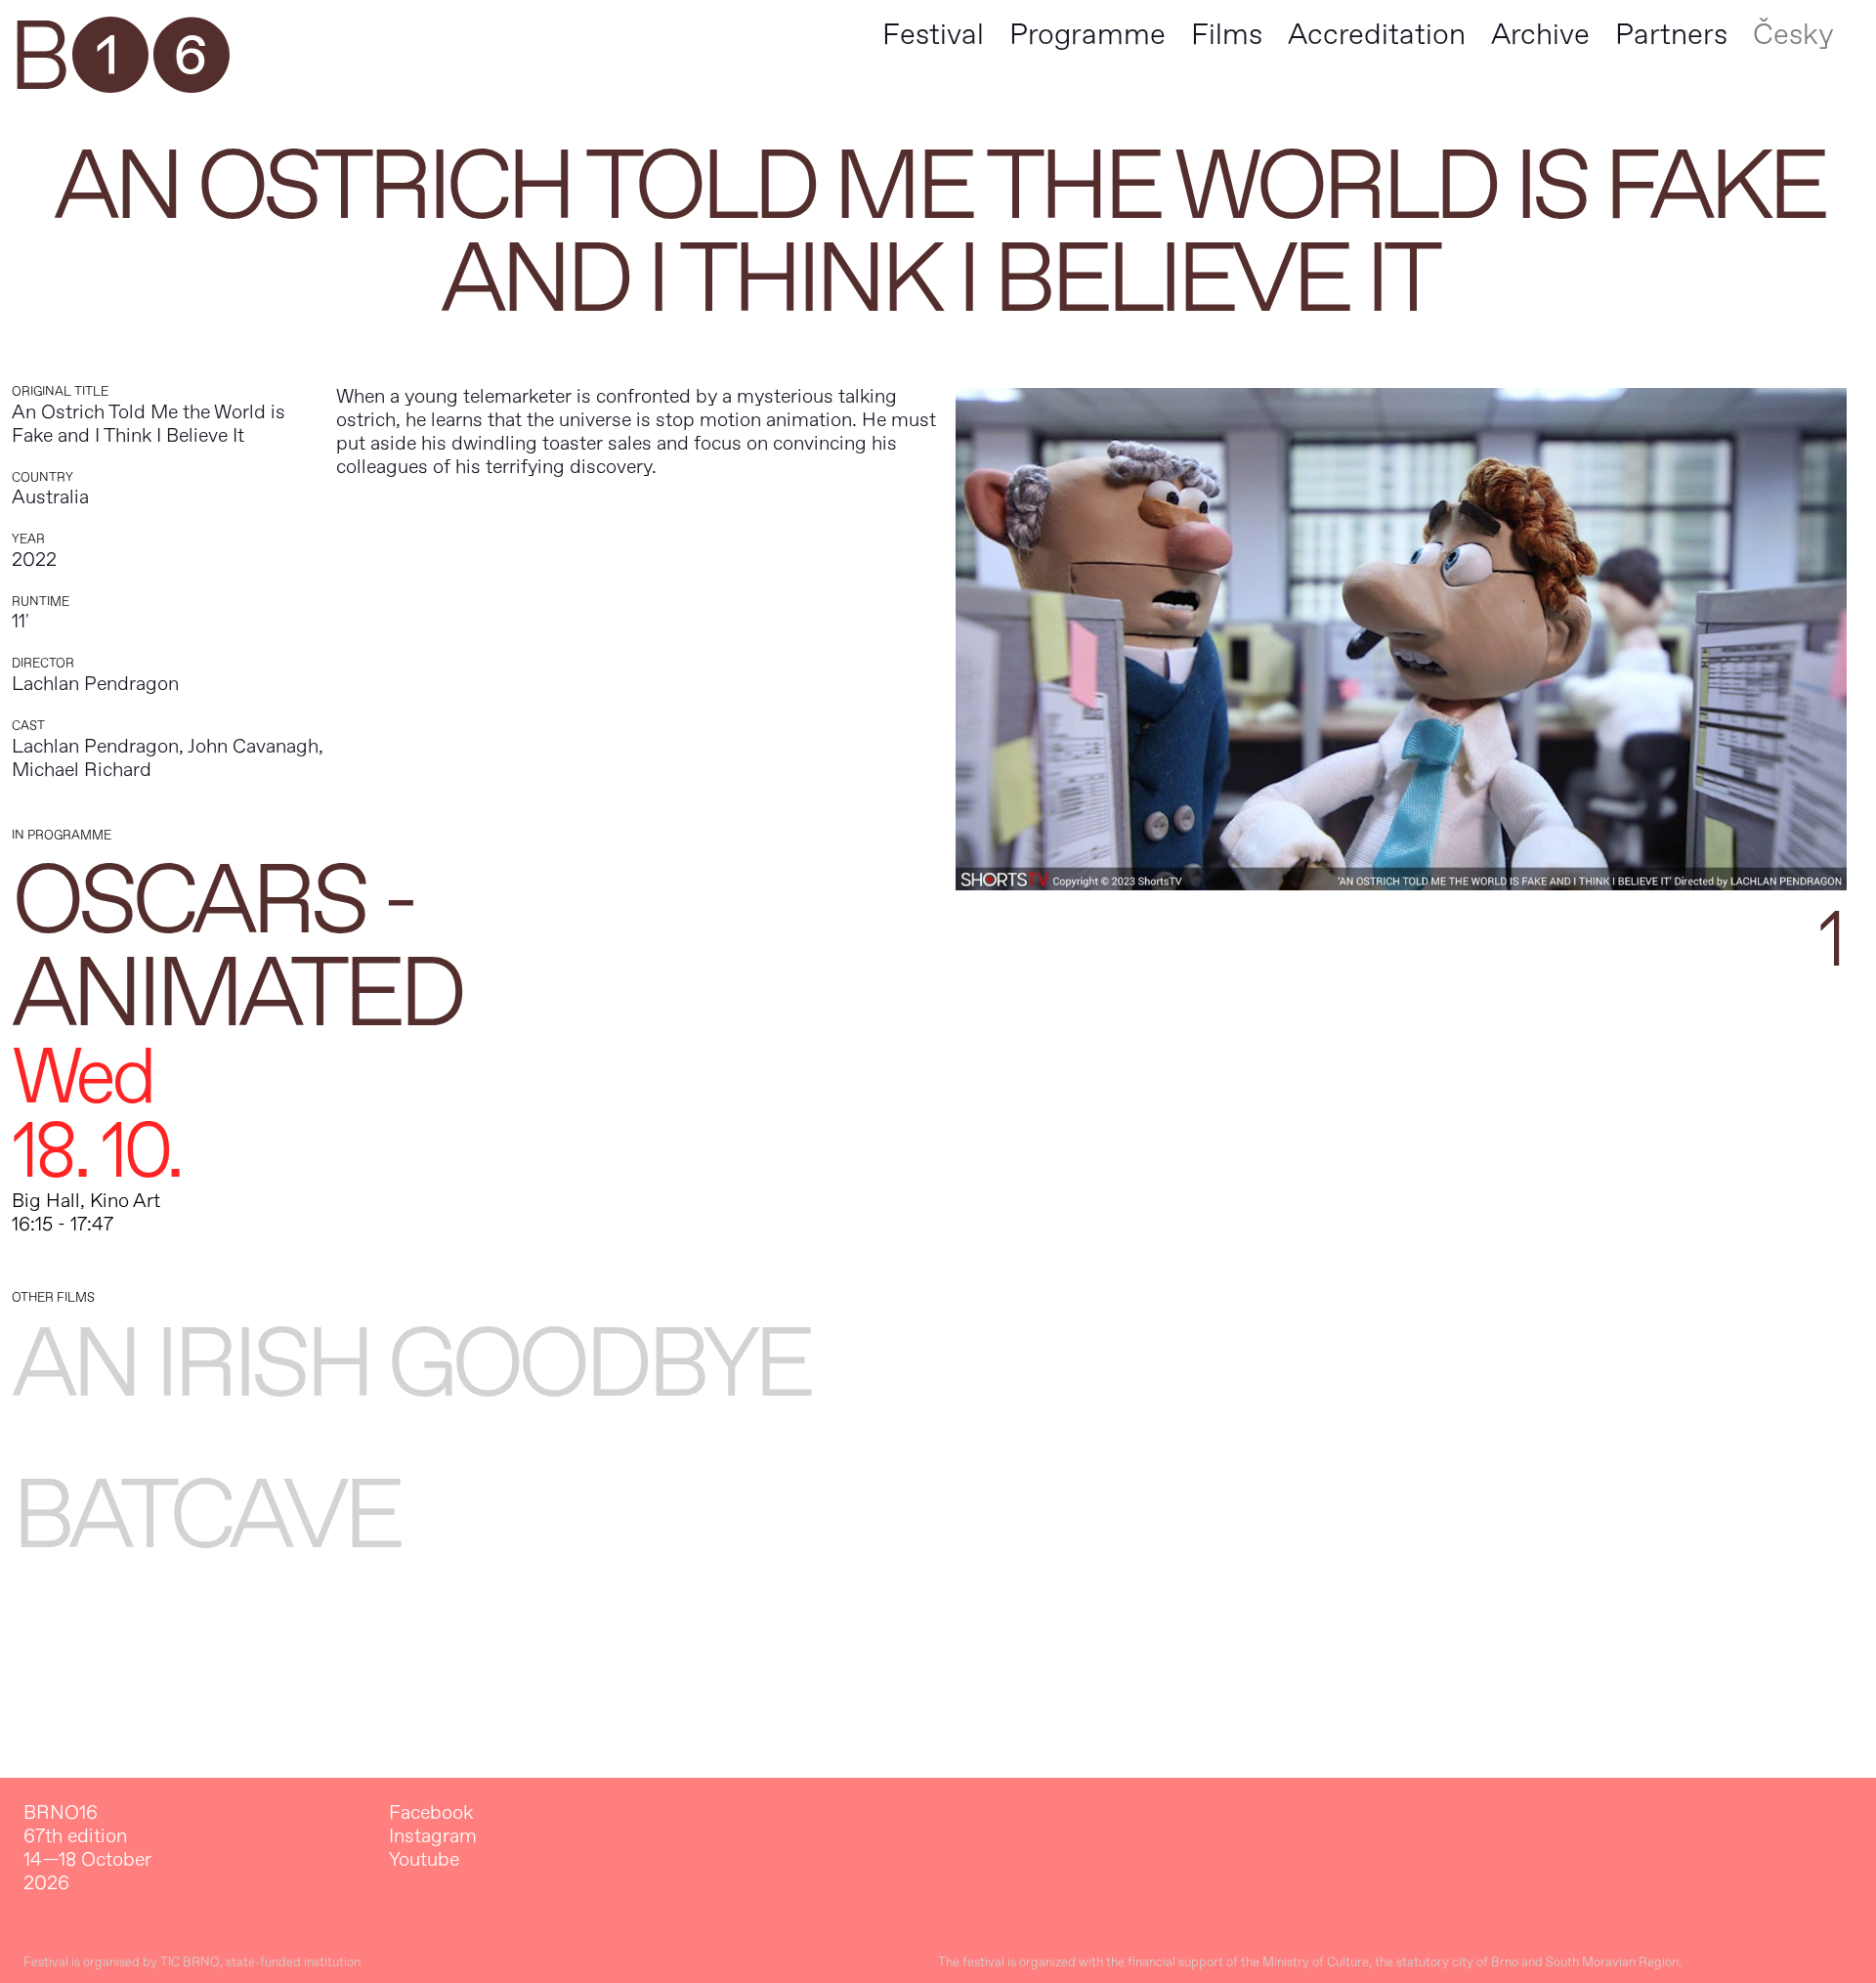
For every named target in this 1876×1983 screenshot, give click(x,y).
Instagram (433, 1836)
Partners (1671, 35)
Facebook (431, 1813)
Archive (1540, 35)
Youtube (424, 1860)
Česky (1793, 35)
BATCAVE (205, 1516)
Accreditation (1377, 35)
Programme (1087, 35)
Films (1227, 35)
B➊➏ (119, 59)
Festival (933, 35)
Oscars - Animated (236, 948)
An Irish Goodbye (410, 1365)
